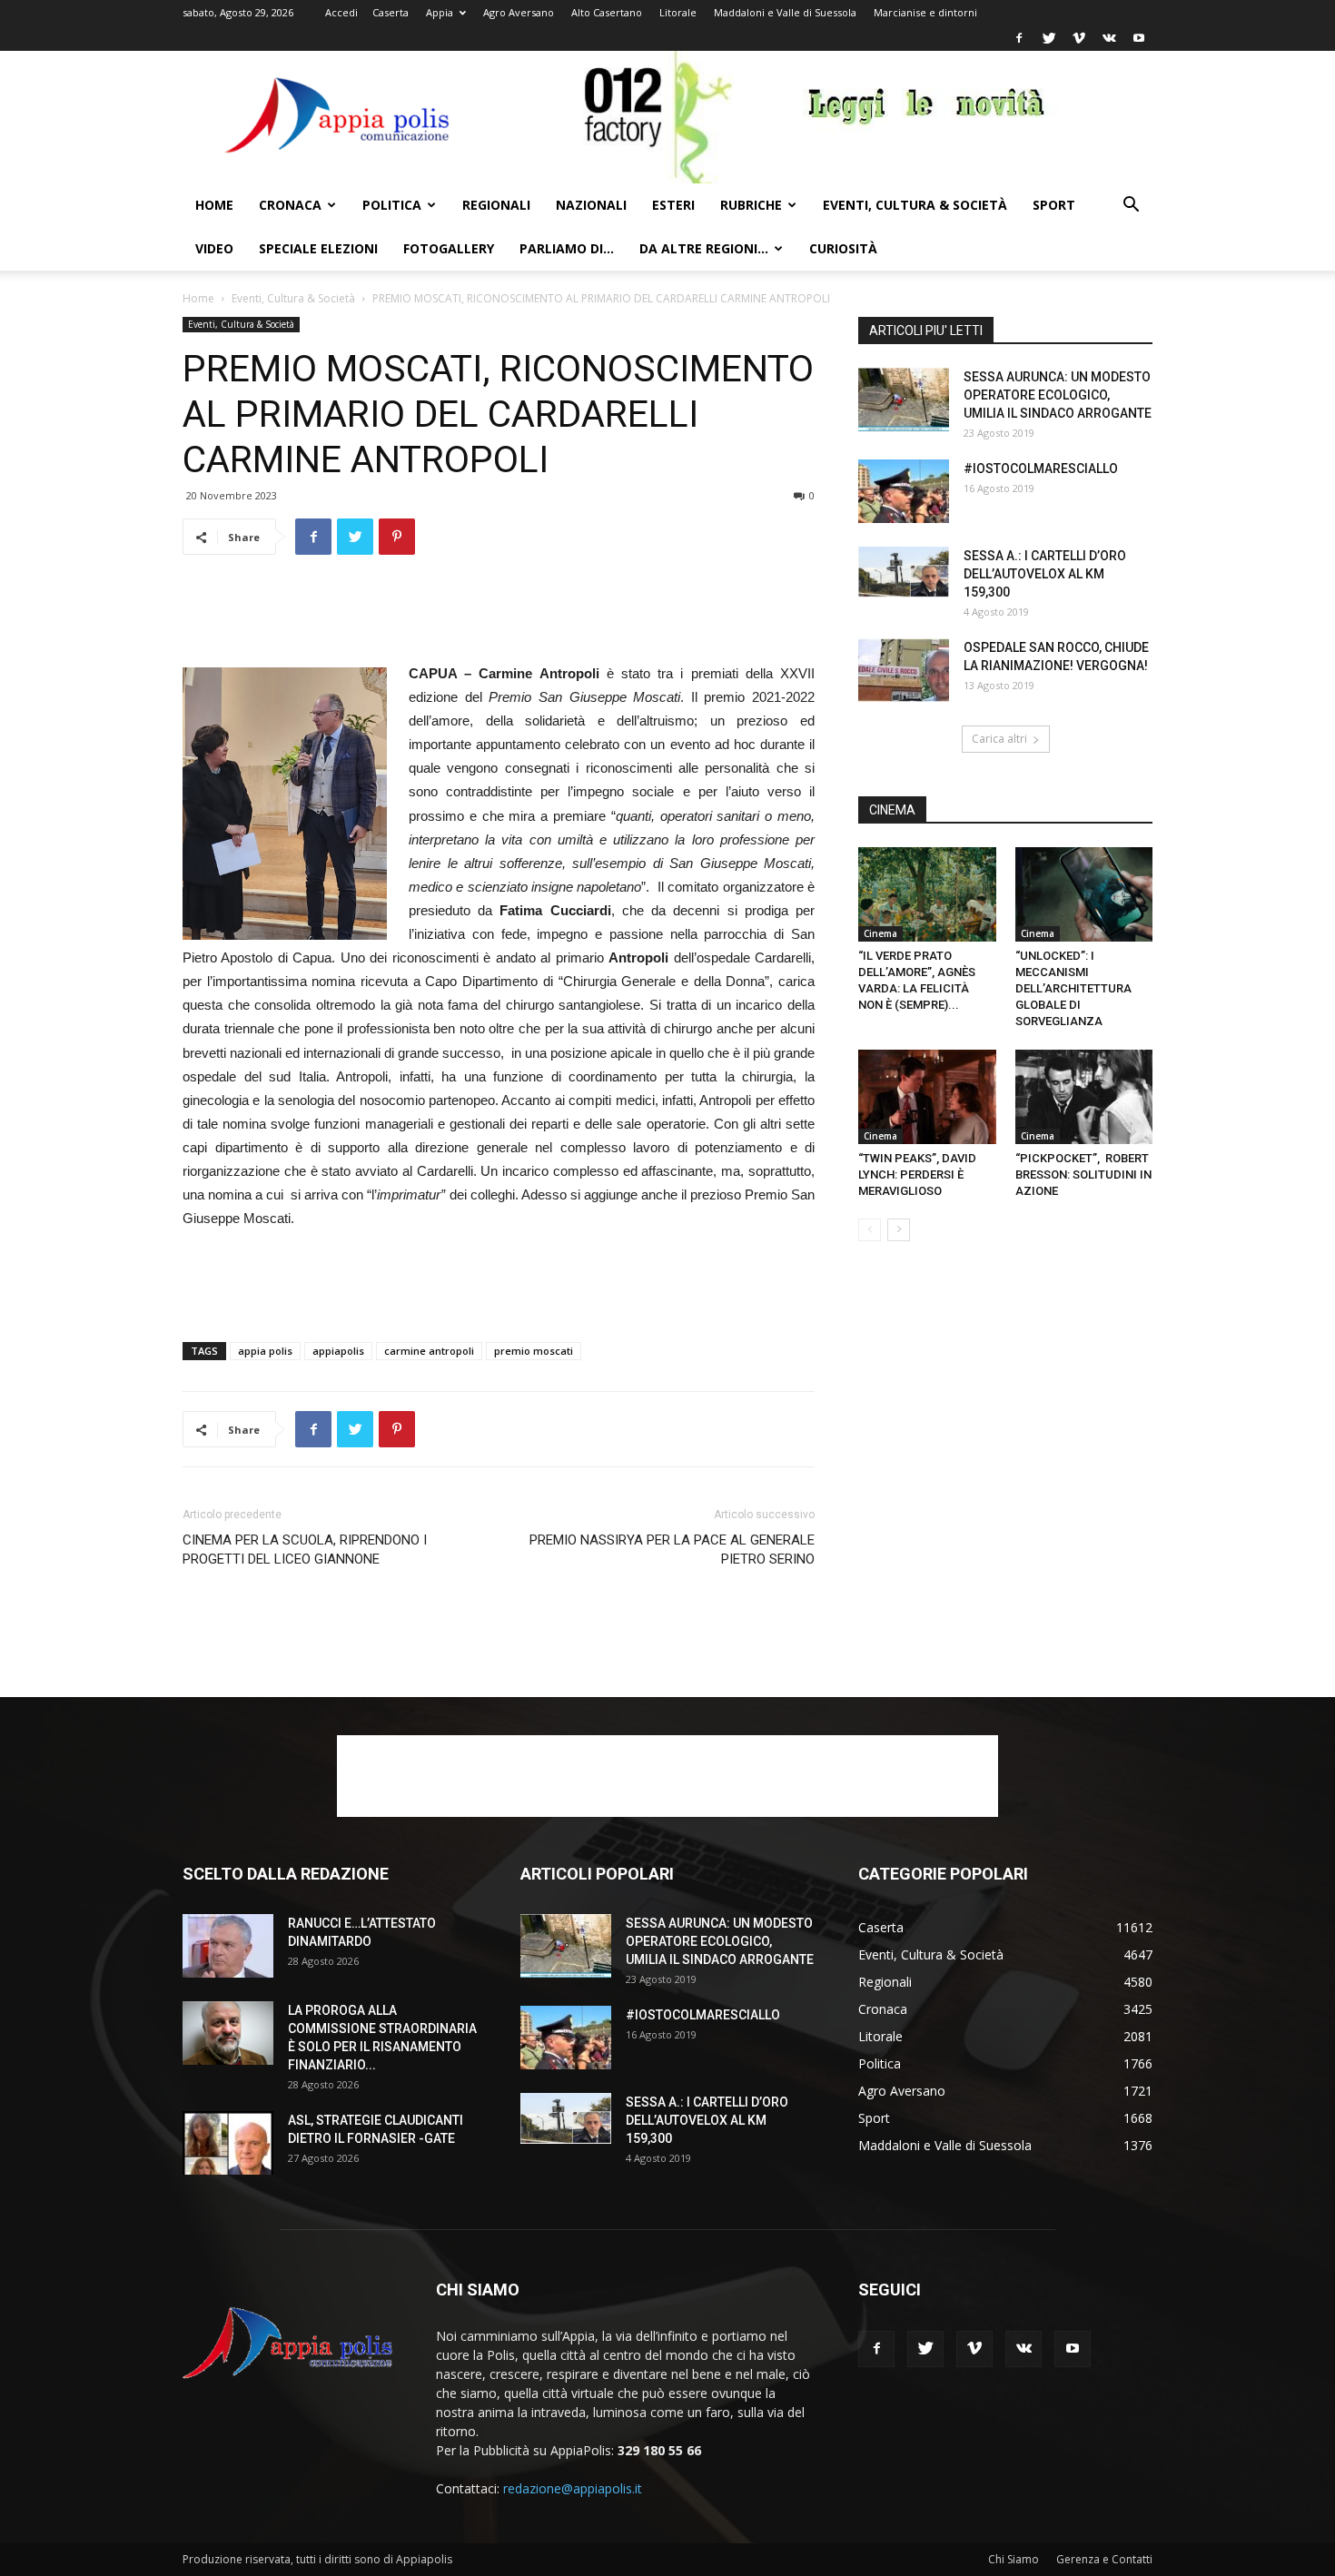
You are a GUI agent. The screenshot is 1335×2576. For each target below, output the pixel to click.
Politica (392, 205)
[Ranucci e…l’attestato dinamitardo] (228, 1946)
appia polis (265, 1351)
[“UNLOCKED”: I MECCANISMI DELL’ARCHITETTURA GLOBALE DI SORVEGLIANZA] (1084, 894)
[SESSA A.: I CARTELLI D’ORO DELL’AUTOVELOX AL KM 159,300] (904, 572)
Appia (440, 12)
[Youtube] (1139, 38)
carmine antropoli (429, 1351)
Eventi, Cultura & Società (915, 205)
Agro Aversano (519, 12)
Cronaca (290, 205)
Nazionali (591, 205)
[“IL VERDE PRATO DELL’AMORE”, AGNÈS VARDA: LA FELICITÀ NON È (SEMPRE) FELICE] (927, 894)
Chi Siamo (1014, 2559)
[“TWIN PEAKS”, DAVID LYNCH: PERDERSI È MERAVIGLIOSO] (927, 1097)
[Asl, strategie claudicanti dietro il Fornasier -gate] (228, 2143)
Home (214, 205)
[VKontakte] (1109, 38)
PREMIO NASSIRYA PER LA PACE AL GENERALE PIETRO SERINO (672, 1550)
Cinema (880, 933)
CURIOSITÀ (843, 248)
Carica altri (999, 739)
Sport (1054, 205)
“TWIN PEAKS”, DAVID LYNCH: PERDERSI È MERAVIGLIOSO (917, 1174)
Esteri (673, 205)
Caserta (391, 12)
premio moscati (534, 1351)
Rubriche (751, 205)
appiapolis (338, 1351)
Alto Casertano (607, 12)
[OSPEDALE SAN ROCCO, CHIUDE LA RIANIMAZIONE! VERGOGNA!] (904, 670)
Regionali (496, 205)
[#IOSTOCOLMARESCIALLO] (904, 491)
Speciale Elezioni (318, 248)
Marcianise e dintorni (925, 12)
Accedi (341, 12)
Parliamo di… (567, 248)
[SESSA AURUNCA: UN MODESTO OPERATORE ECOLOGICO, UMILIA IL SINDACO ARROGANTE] (904, 400)
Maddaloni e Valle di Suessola (785, 12)
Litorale (678, 12)
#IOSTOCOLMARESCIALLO (1041, 469)
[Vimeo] (1079, 38)
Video (214, 248)
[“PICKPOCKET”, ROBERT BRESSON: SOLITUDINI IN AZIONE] (1084, 1097)
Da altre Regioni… (704, 248)
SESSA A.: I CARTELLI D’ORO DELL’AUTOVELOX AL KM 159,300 (1045, 574)
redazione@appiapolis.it (573, 2488)
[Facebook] (1019, 38)
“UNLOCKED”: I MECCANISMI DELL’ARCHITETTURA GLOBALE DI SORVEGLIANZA (1073, 988)
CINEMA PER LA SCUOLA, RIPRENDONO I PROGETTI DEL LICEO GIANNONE (305, 1550)
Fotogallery (449, 248)
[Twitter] (1049, 38)
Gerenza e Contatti (1104, 2559)
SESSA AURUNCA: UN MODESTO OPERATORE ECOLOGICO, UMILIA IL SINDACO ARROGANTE (1058, 395)
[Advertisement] (499, 616)
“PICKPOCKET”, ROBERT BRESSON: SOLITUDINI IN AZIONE (1083, 1174)
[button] (1131, 207)
